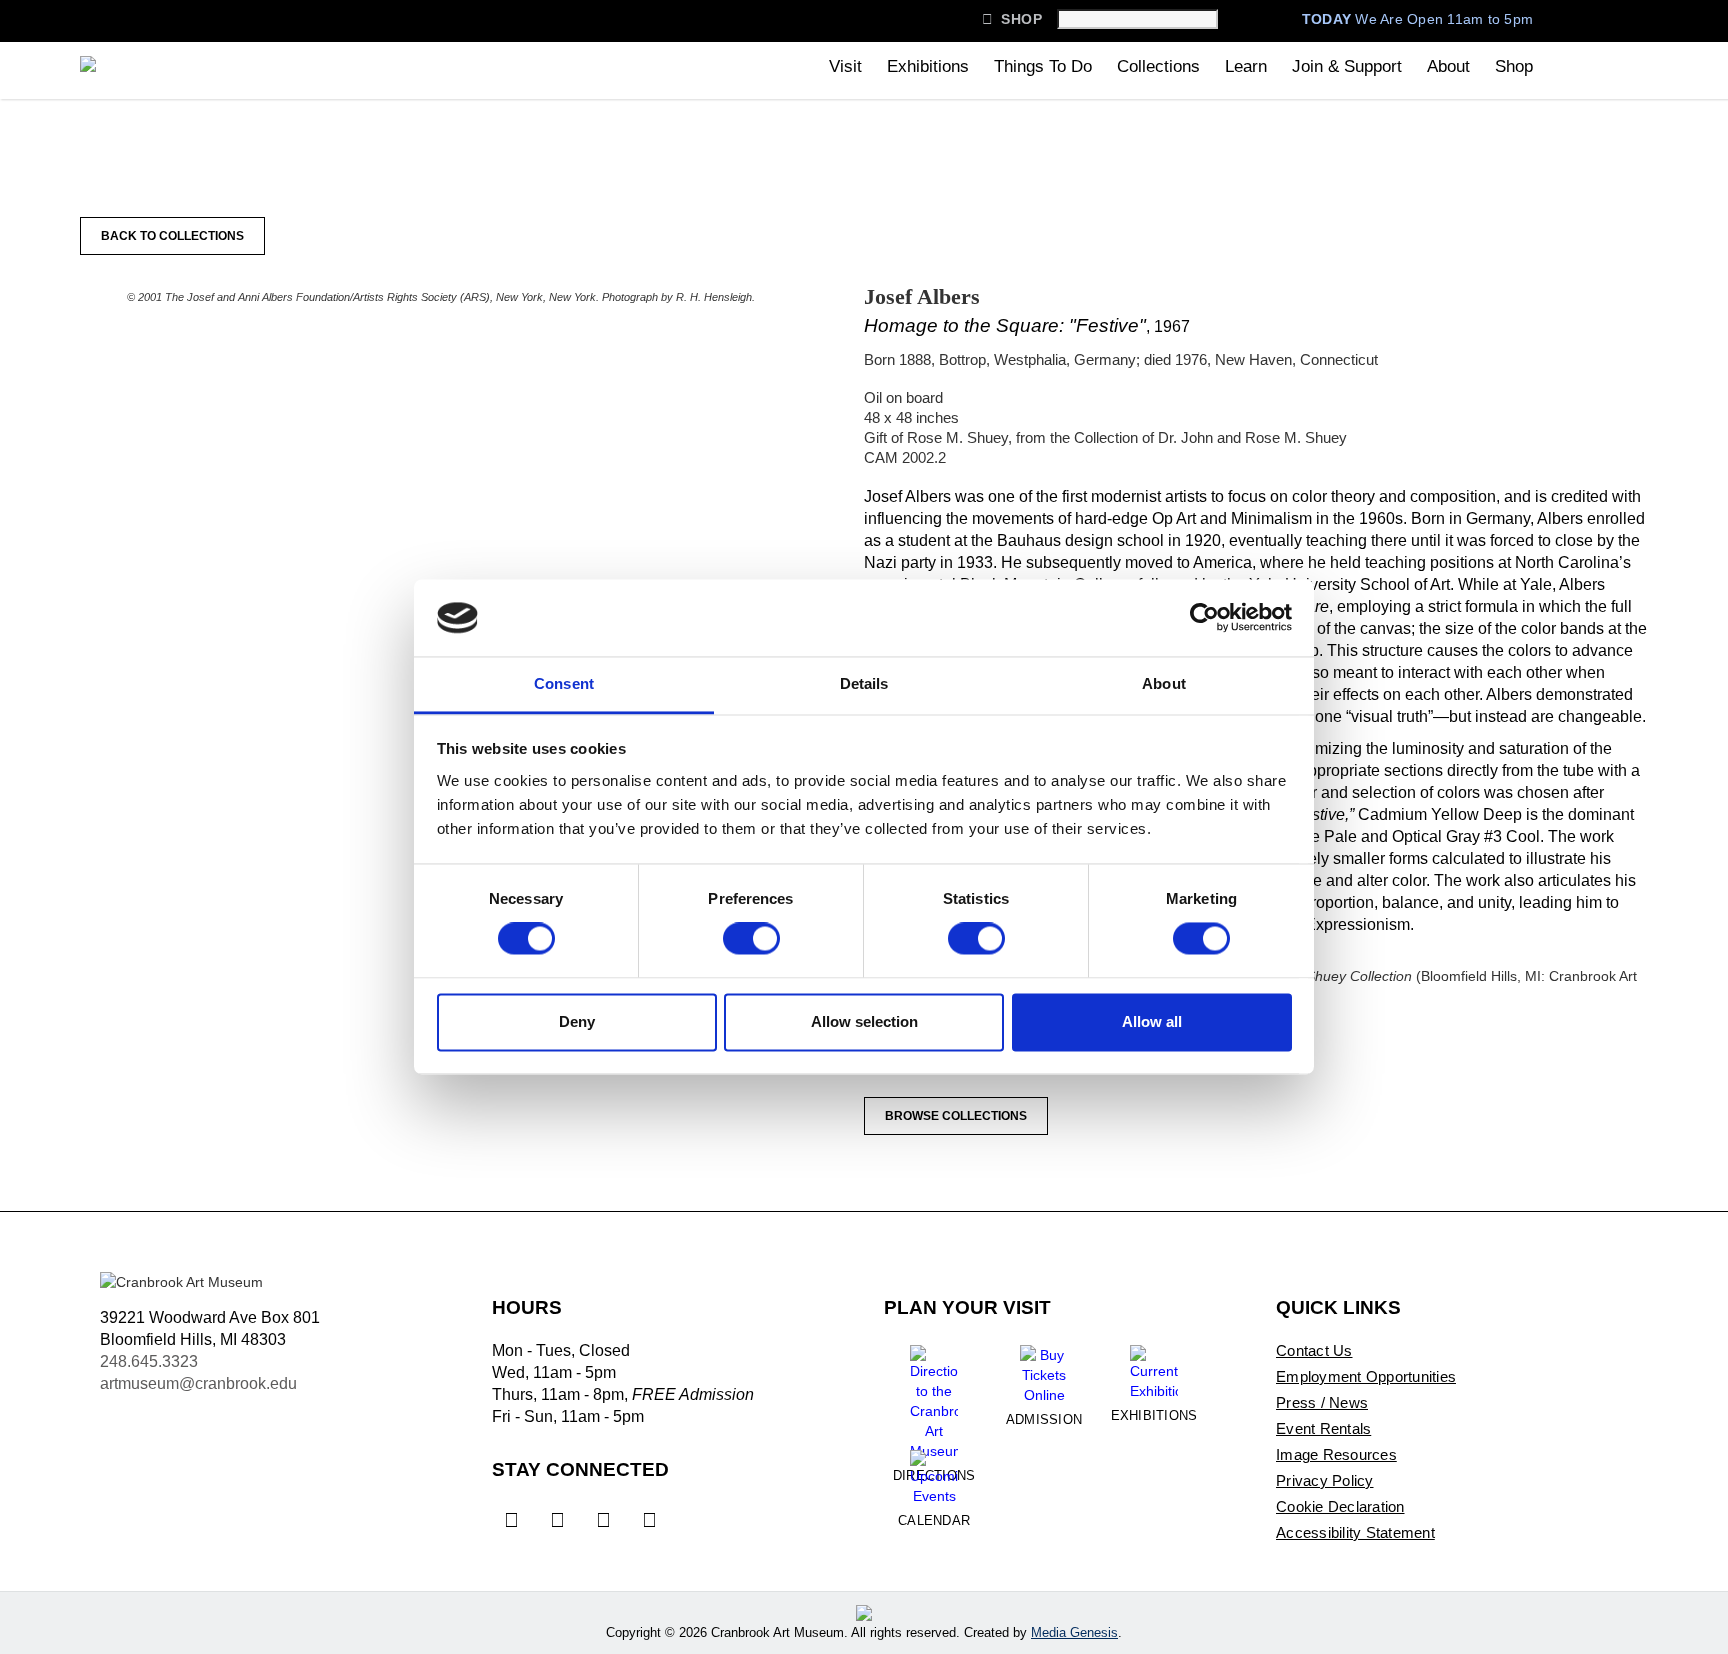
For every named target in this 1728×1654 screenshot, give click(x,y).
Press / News (1322, 1402)
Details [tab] (864, 683)
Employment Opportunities (1366, 1376)
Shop (1012, 19)
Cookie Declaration (1340, 1506)
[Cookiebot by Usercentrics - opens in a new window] (1204, 618)
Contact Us (1314, 1350)
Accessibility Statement (1355, 1532)
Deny (577, 1021)
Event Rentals (1323, 1428)
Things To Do (1043, 66)
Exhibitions (928, 66)
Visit (845, 66)
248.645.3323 (149, 1361)
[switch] (751, 939)
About (1448, 66)
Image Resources (1336, 1454)
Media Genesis (1074, 1632)
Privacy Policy (1325, 1480)
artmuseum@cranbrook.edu (198, 1383)
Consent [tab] (564, 683)
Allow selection (864, 1021)
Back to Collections (172, 236)
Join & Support (1347, 66)
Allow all (1152, 1021)
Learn (1246, 66)
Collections (1158, 66)
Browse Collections (956, 1116)
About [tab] (1164, 683)
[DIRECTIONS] (934, 1395)
